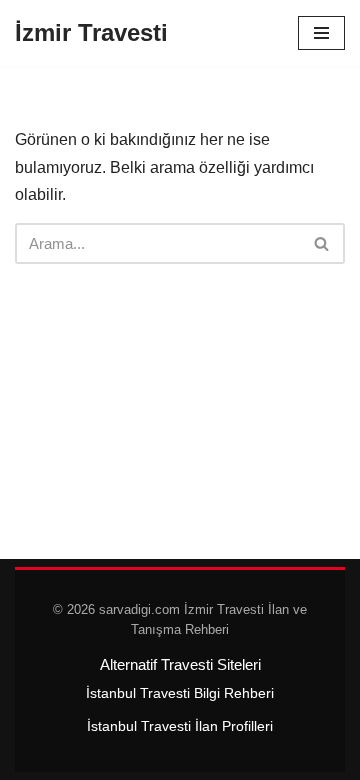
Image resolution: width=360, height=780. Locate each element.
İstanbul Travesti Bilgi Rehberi (180, 693)
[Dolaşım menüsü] (321, 33)
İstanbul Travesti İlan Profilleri (180, 726)
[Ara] (322, 243)
